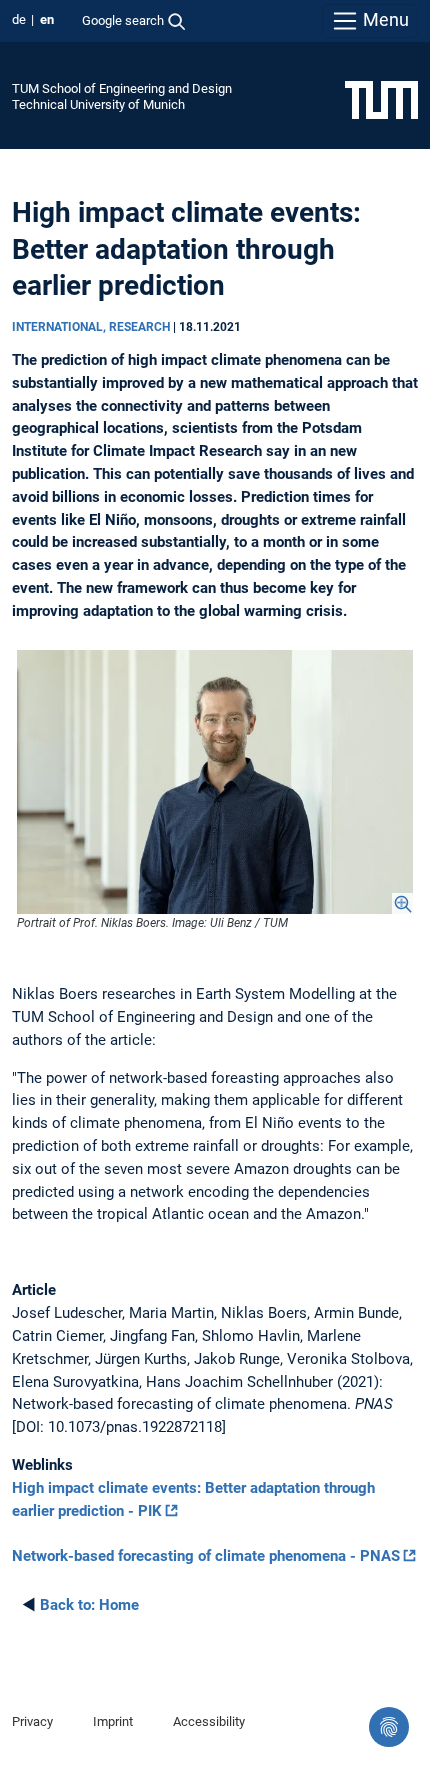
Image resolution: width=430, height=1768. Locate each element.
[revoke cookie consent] (389, 1727)
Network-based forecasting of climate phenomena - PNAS (206, 1556)
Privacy (32, 1721)
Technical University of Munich (98, 104)
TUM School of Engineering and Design (122, 88)
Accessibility (209, 1721)
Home (89, 1605)
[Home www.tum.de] (381, 99)
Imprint (113, 1721)
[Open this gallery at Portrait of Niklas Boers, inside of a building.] (215, 782)
